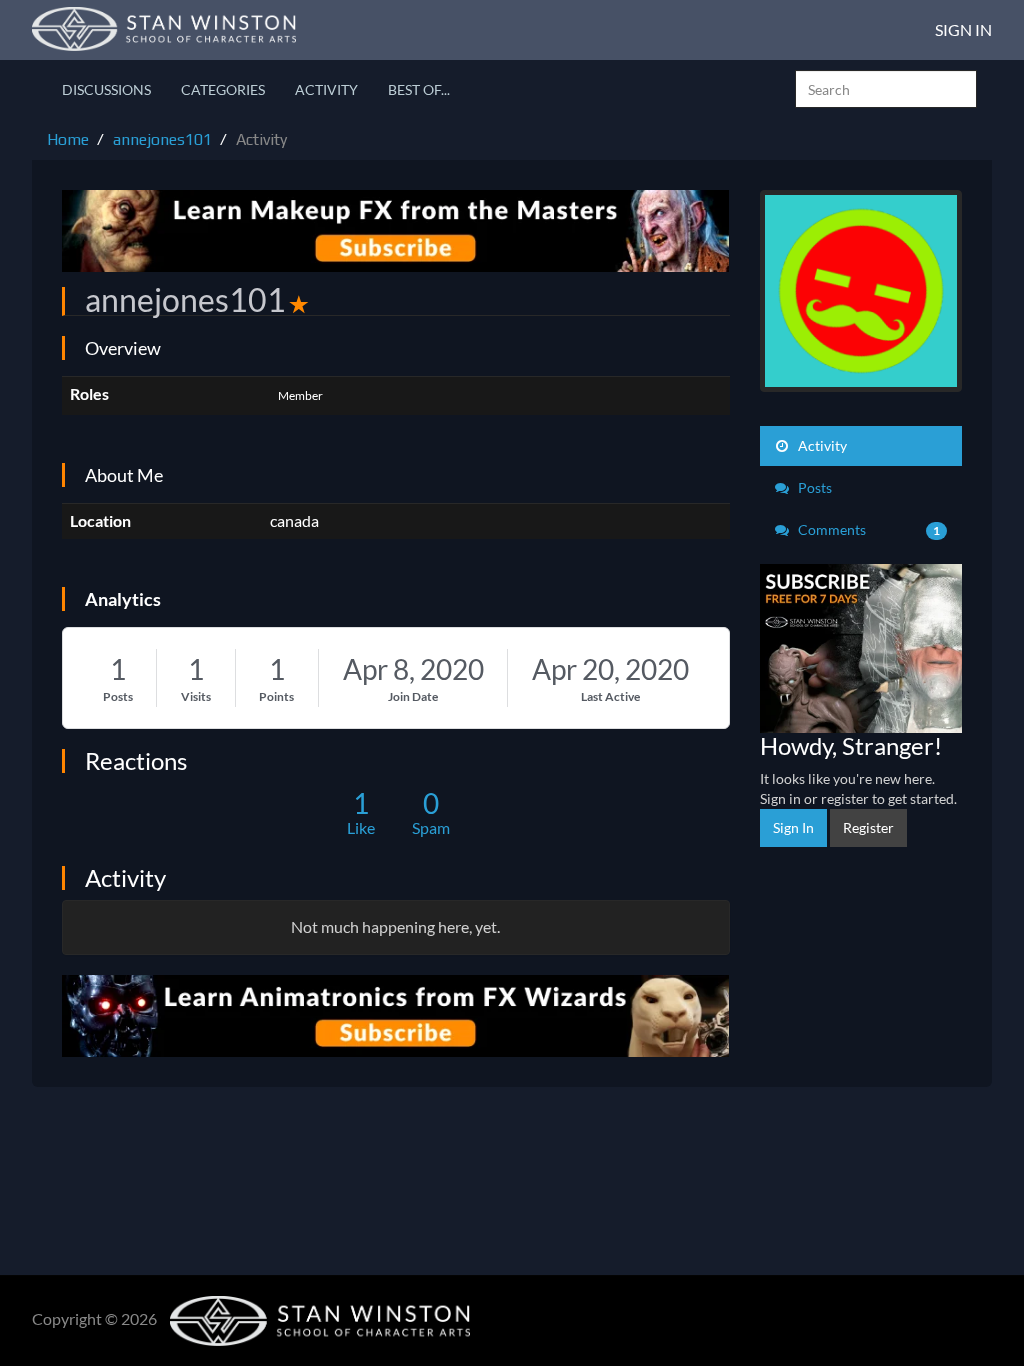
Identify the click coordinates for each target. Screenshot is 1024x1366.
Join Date (413, 696)
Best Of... (419, 89)
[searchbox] (886, 89)
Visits (196, 696)
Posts (118, 696)
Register (868, 827)
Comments (868, 529)
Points (276, 696)
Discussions (106, 89)
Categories (223, 89)
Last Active (610, 696)
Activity (326, 89)
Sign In (963, 29)
